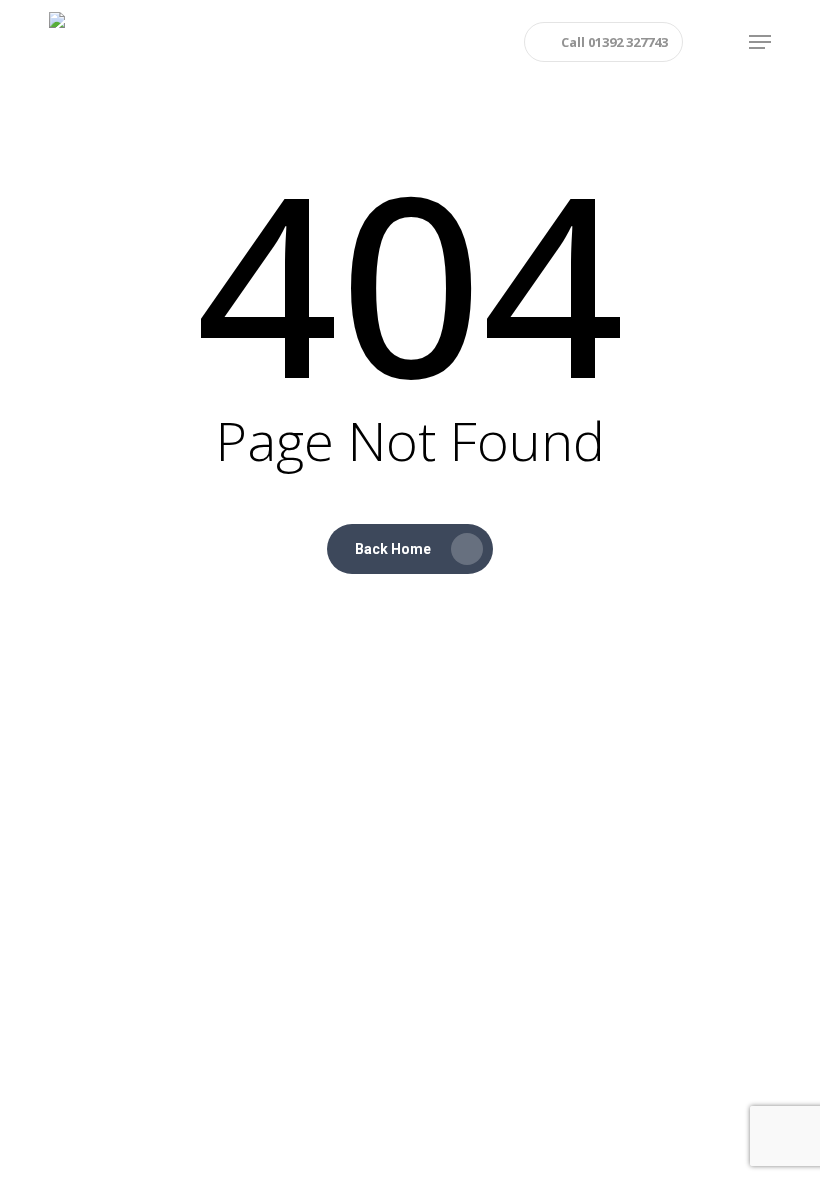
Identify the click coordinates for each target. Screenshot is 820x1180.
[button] (760, 42)
